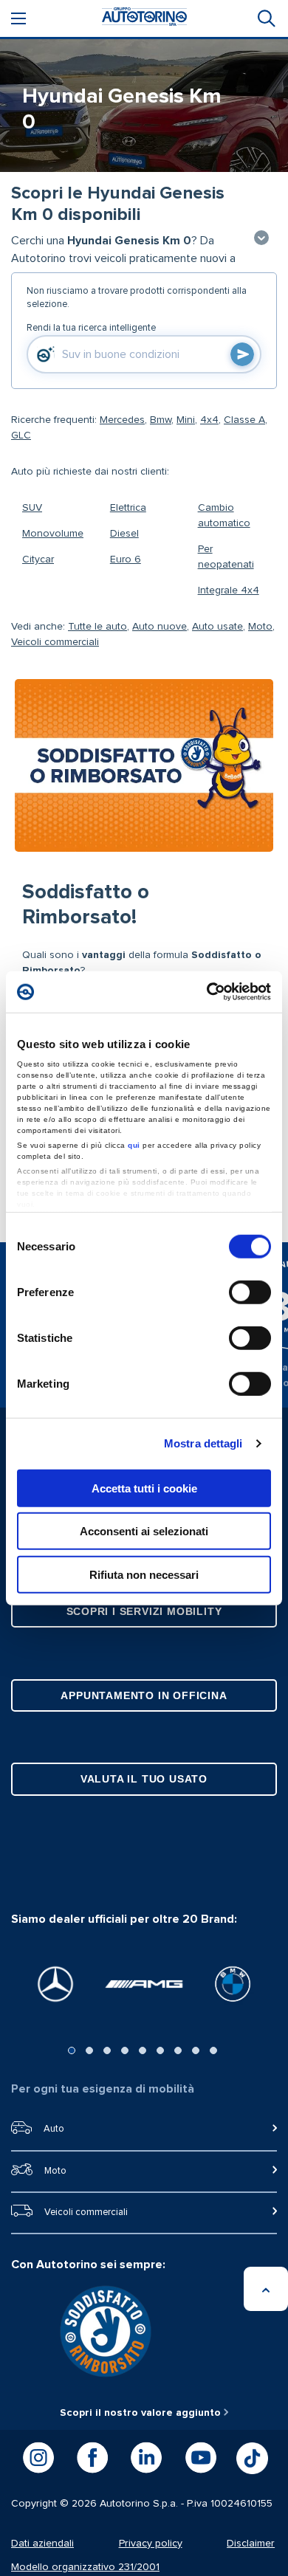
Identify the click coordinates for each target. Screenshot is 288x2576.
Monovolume (53, 534)
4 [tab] (125, 2050)
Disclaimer (251, 2544)
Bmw (161, 420)
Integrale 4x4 (229, 590)
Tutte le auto (97, 627)
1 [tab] (72, 2050)
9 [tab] (213, 2050)
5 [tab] (143, 2050)
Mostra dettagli (203, 1443)
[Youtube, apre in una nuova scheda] (201, 2458)
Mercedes (122, 420)
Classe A (244, 420)
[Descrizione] (261, 239)
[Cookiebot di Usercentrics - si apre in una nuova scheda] (207, 992)
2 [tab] (89, 2050)
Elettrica (128, 508)
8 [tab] (196, 2050)
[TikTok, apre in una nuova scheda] (252, 2458)
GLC (21, 435)
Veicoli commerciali (55, 642)
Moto (260, 627)
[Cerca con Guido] (242, 354)
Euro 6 (126, 559)
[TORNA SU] (266, 2289)
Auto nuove (160, 627)
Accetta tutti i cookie (144, 1488)
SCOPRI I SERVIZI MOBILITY (144, 1611)
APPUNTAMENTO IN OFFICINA (144, 1695)
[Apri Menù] (18, 18)
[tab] (265, 18)
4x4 (209, 420)
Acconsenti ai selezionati (144, 1531)
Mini (186, 420)
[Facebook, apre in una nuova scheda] (92, 2458)
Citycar (38, 559)
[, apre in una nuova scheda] (55, 1984)
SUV (32, 508)
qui (134, 1145)
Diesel (124, 534)
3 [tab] (107, 2050)
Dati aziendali (42, 2544)
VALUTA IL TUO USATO (144, 1779)
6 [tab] (160, 2050)
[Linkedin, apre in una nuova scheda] (146, 2458)
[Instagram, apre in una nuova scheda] (38, 2458)
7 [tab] (178, 2050)
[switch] (250, 1292)
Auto (54, 2129)
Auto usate (217, 627)
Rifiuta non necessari (144, 1574)
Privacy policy (151, 2544)
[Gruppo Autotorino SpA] (144, 19)
